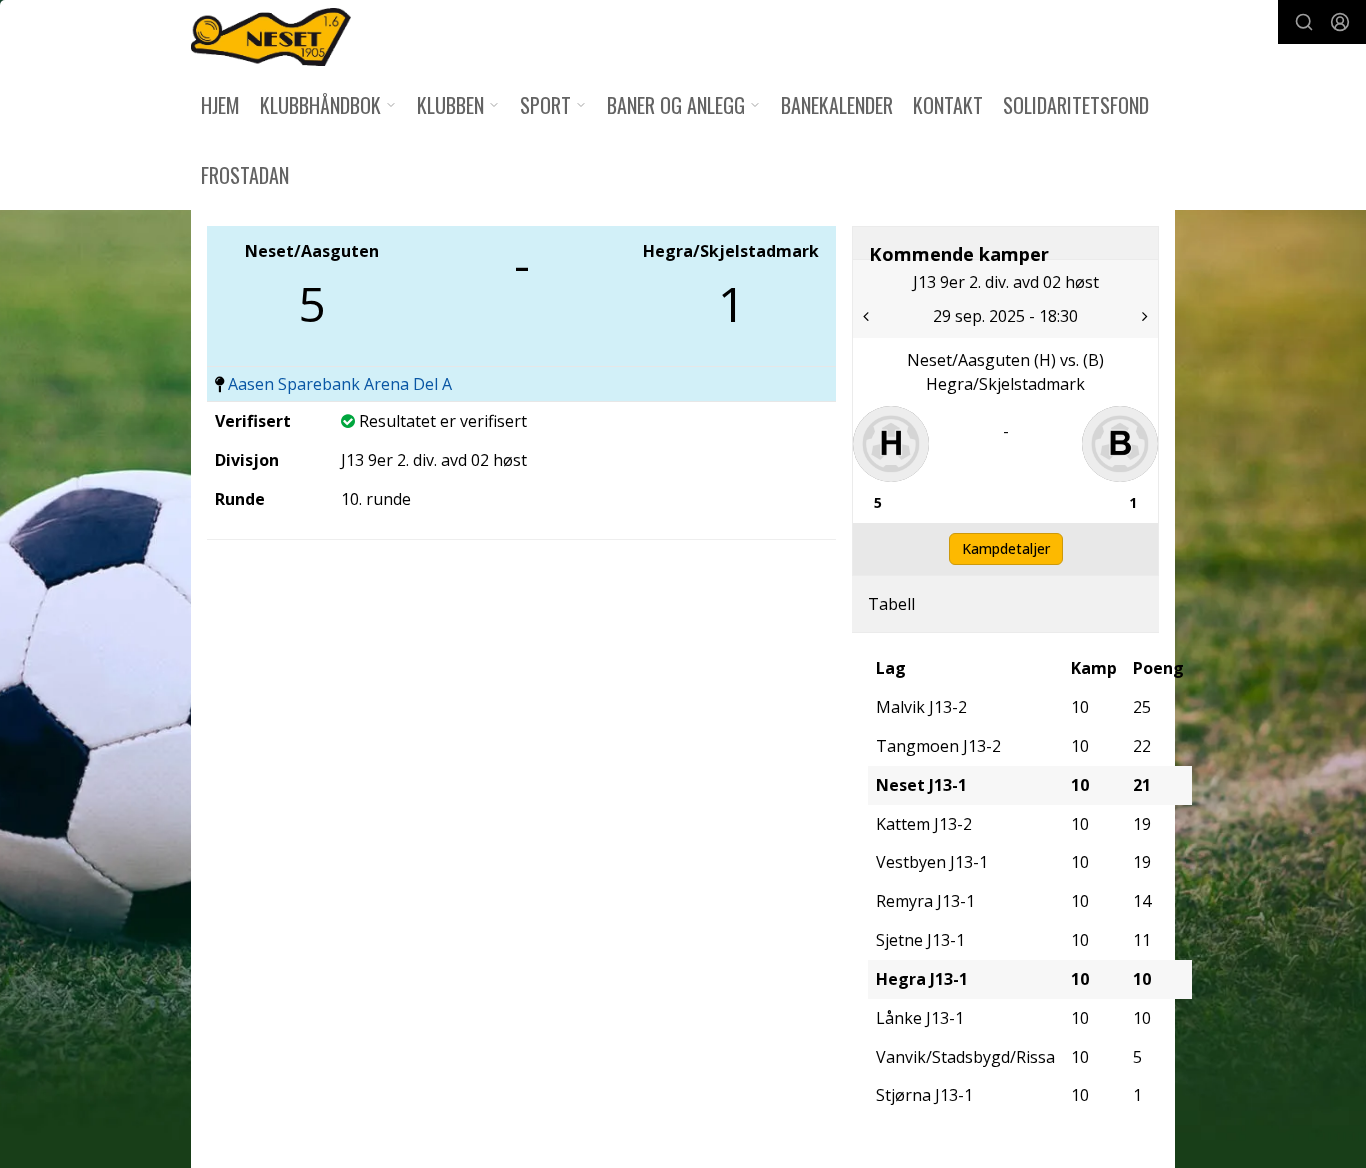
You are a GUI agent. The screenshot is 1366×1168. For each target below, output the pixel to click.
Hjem (220, 105)
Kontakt (948, 105)
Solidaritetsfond (1076, 105)
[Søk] (1304, 22)
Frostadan (245, 175)
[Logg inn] (1340, 22)
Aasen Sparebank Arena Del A (340, 384)
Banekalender (837, 105)
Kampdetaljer (1006, 548)
